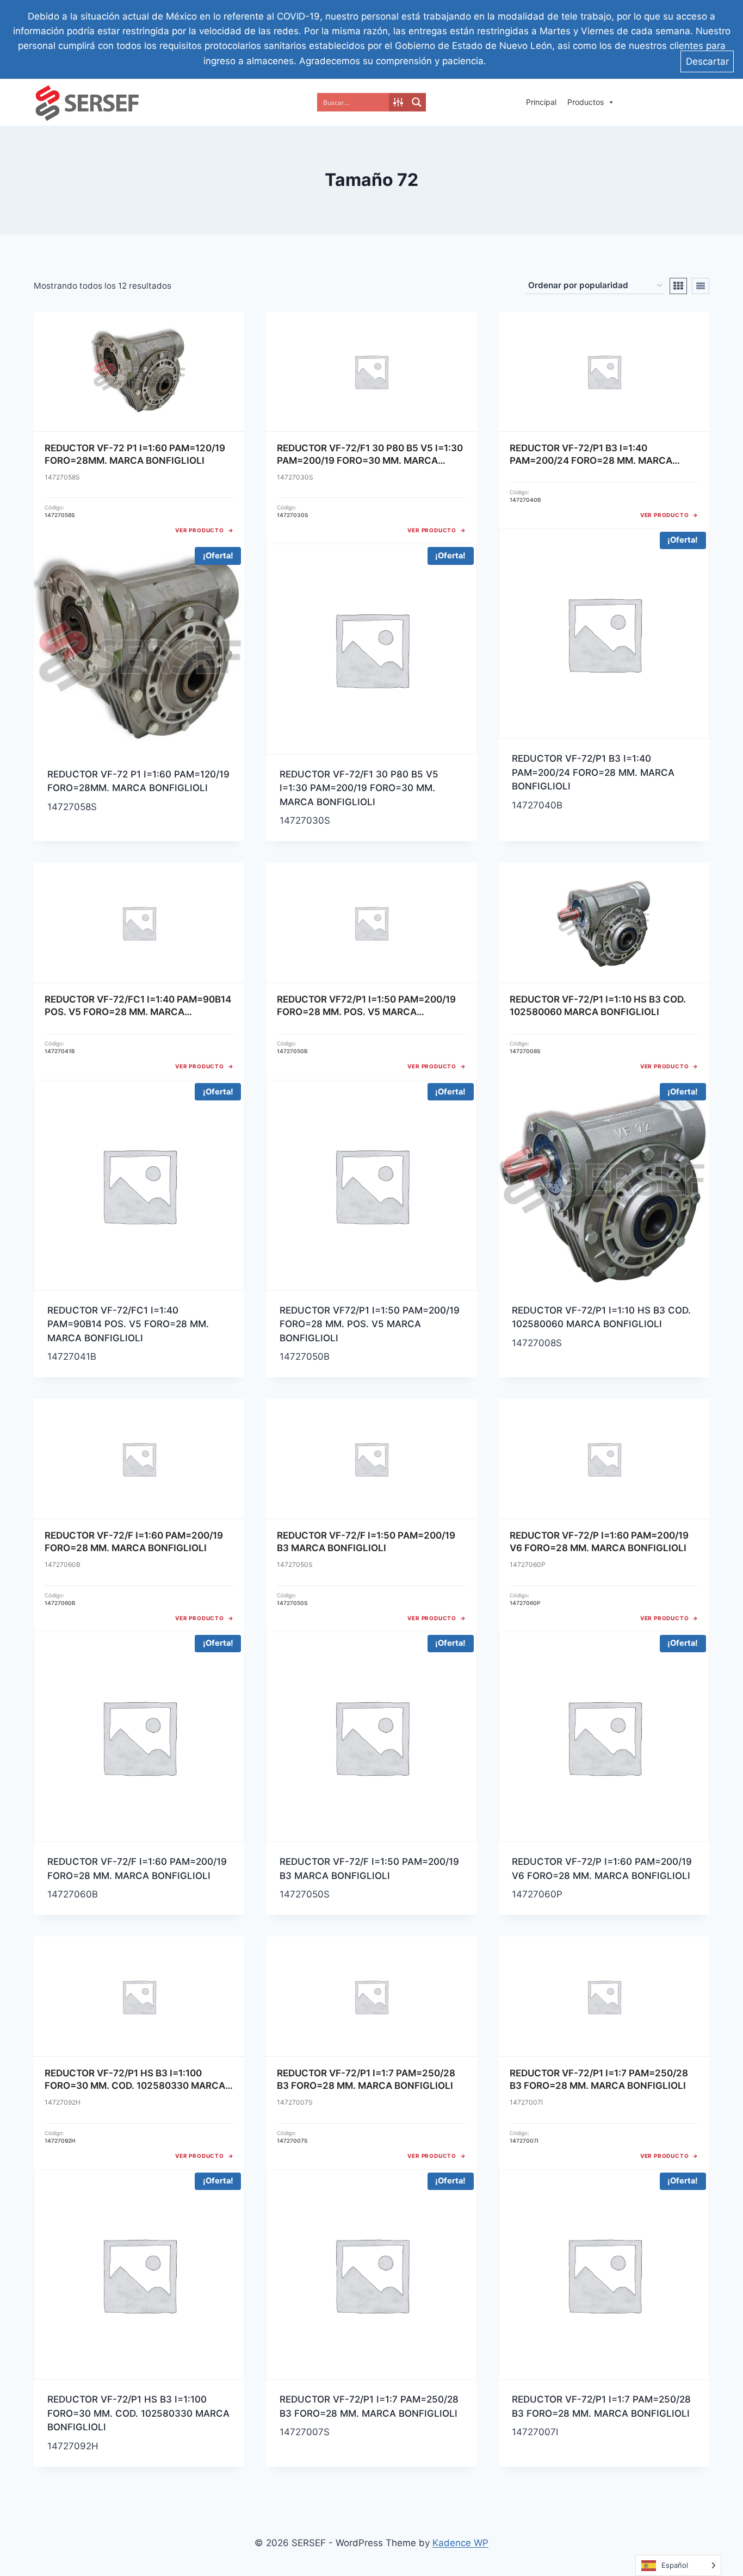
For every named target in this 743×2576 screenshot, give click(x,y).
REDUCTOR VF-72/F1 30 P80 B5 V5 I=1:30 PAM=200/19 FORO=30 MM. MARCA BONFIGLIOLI (359, 788)
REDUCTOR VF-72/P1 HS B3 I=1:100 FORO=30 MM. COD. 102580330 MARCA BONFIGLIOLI (138, 2413)
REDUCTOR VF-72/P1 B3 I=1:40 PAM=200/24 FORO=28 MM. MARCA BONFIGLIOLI (593, 772)
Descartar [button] (707, 61)
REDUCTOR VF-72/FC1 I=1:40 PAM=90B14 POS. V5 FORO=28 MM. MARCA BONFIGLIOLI (128, 1324)
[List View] (701, 286)
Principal (541, 102)
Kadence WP (460, 2543)
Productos (586, 102)
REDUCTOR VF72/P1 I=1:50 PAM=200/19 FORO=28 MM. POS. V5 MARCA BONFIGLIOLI (370, 1324)
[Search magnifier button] (417, 102)
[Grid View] (678, 286)
